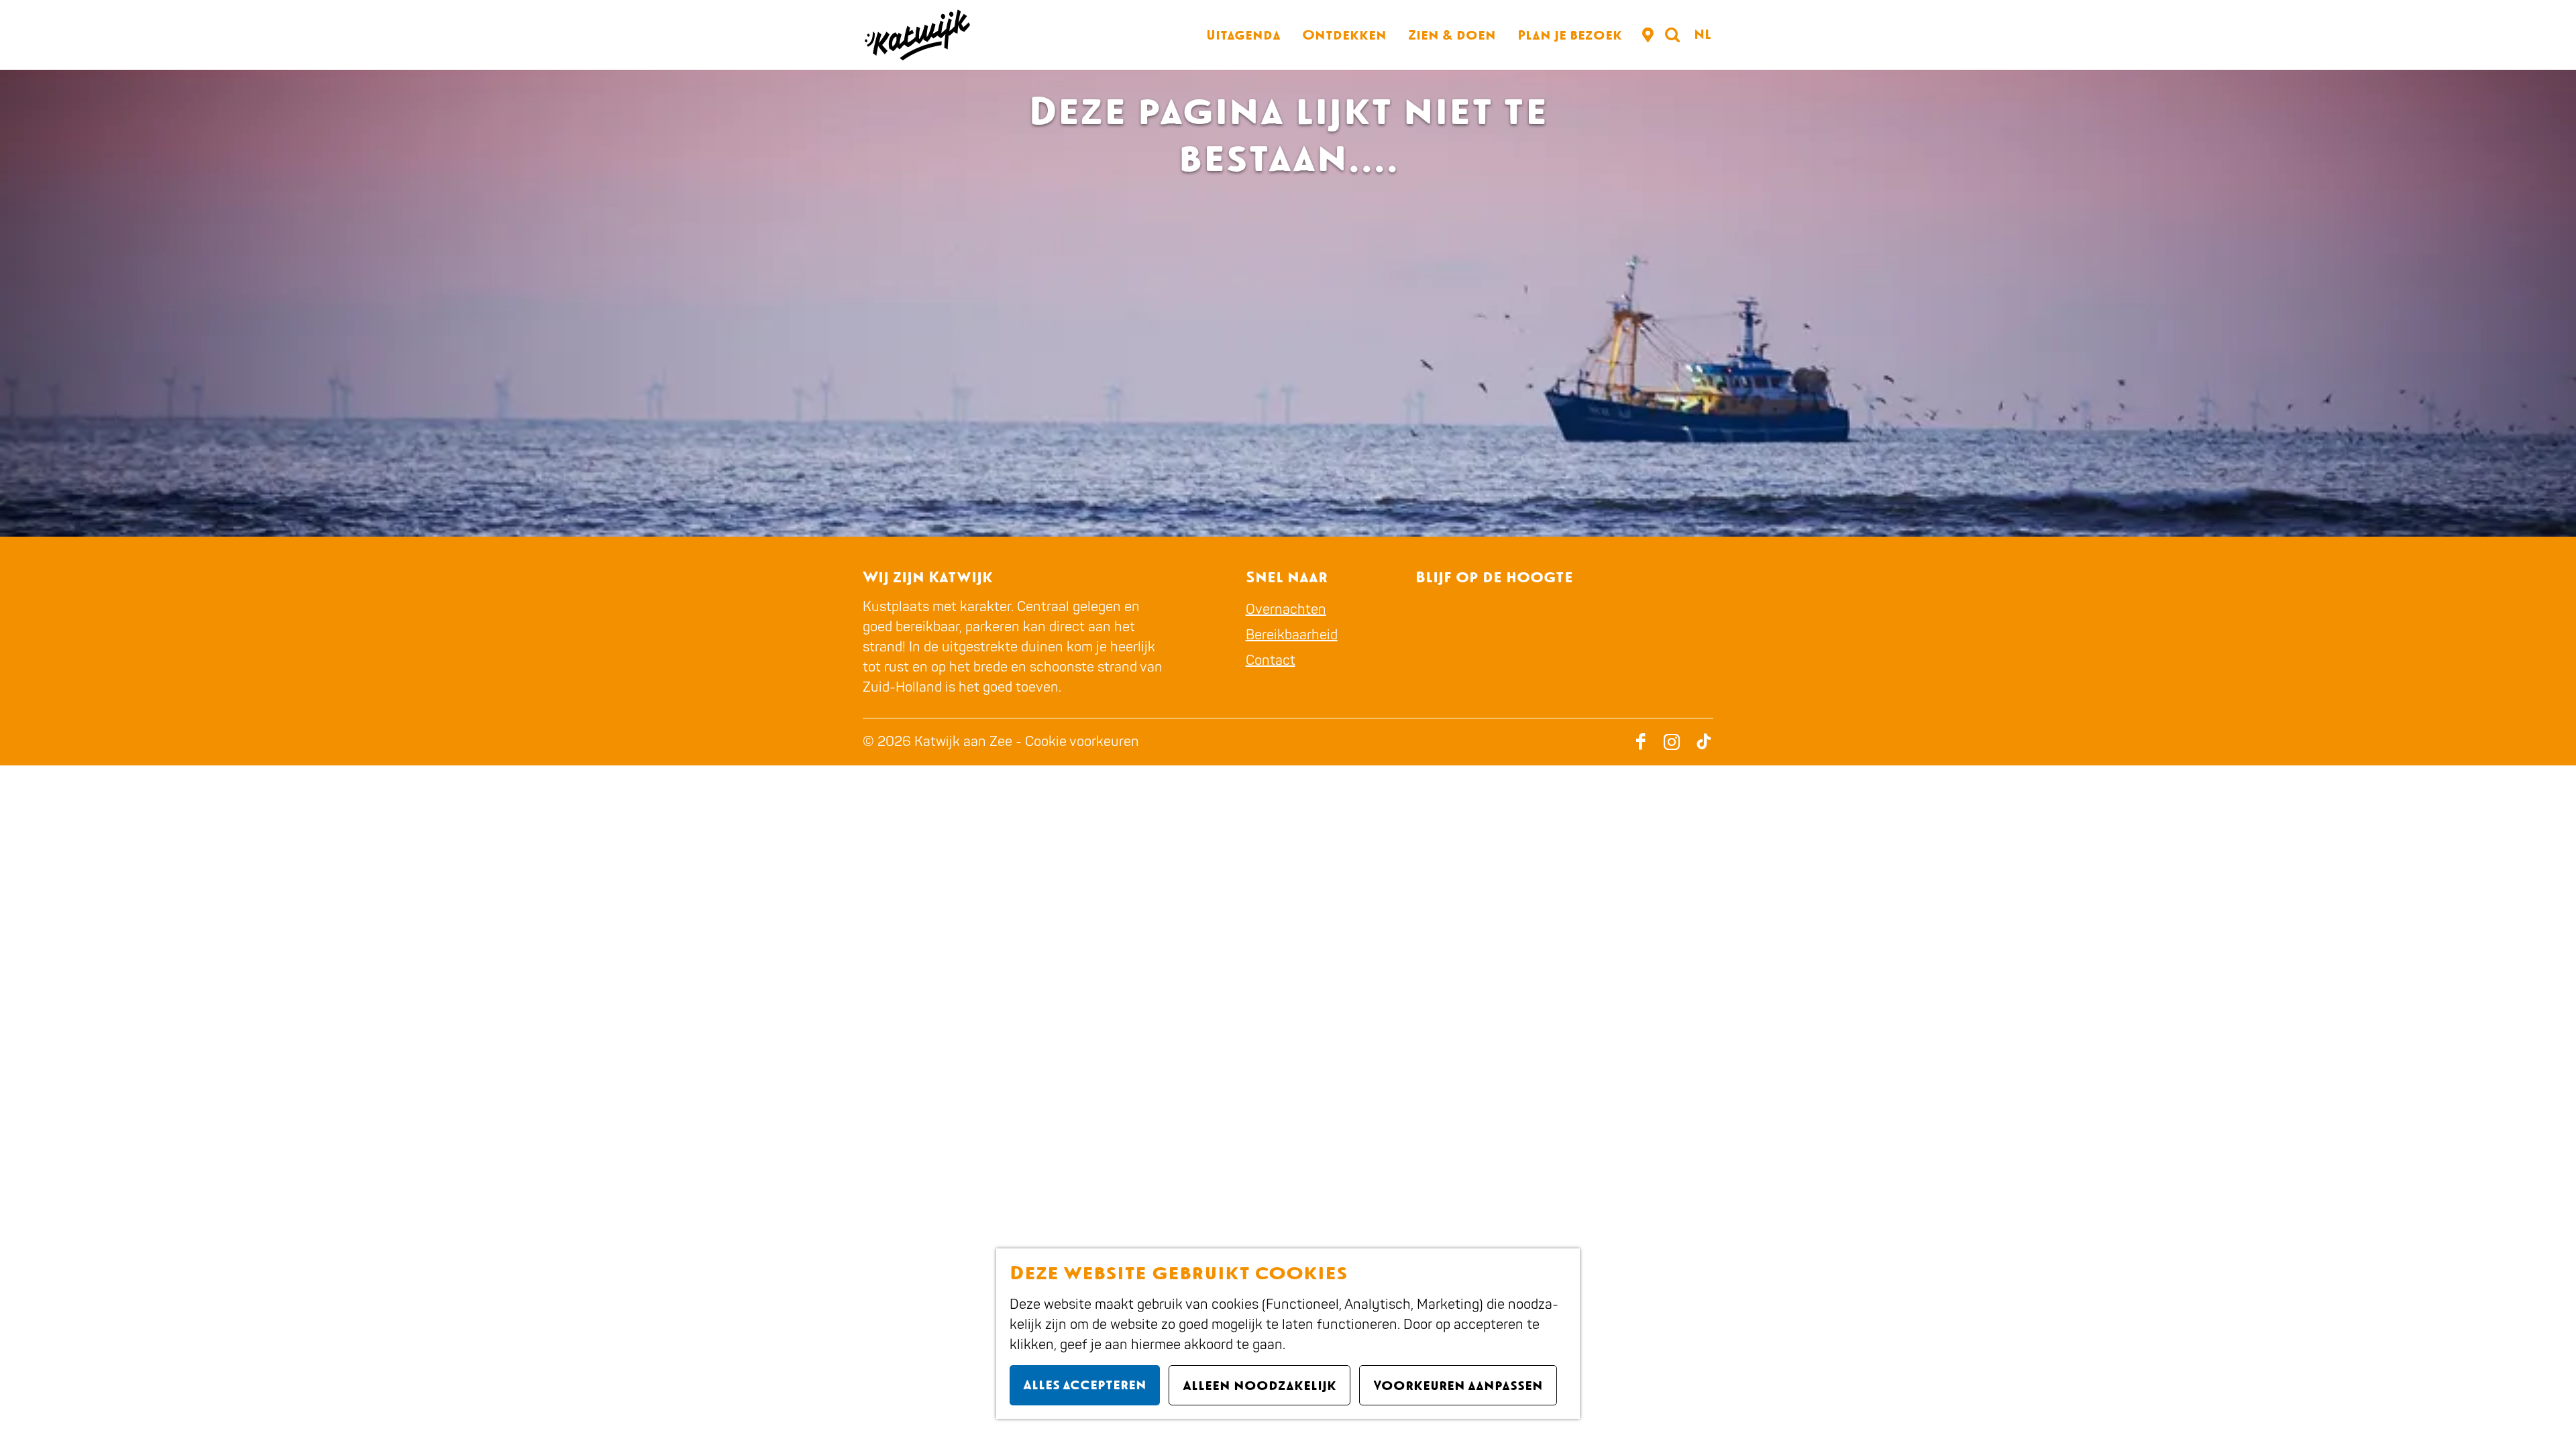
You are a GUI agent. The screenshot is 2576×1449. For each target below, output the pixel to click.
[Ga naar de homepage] (916, 35)
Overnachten (1286, 609)
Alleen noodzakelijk (1259, 1385)
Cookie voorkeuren (1082, 742)
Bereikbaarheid (1292, 635)
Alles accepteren (1085, 1385)
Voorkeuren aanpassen (1458, 1385)
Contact (1271, 660)
